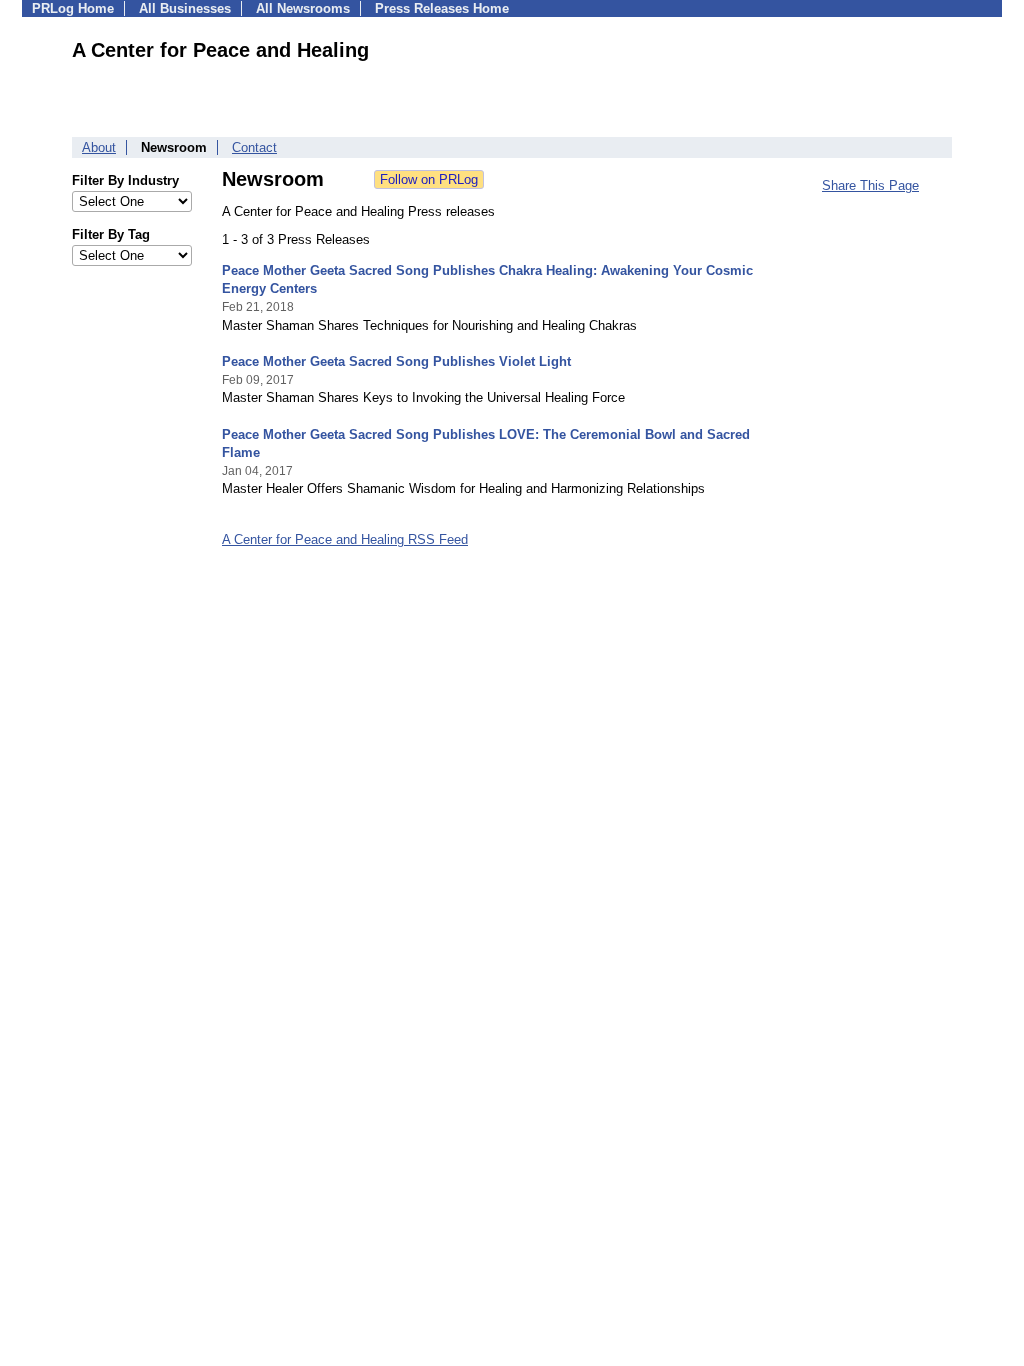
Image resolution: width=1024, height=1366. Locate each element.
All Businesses (185, 8)
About (99, 147)
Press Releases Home (442, 8)
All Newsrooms (303, 8)
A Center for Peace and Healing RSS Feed (345, 539)
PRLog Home (73, 8)
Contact (254, 147)
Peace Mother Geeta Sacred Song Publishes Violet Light (396, 361)
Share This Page (870, 185)
